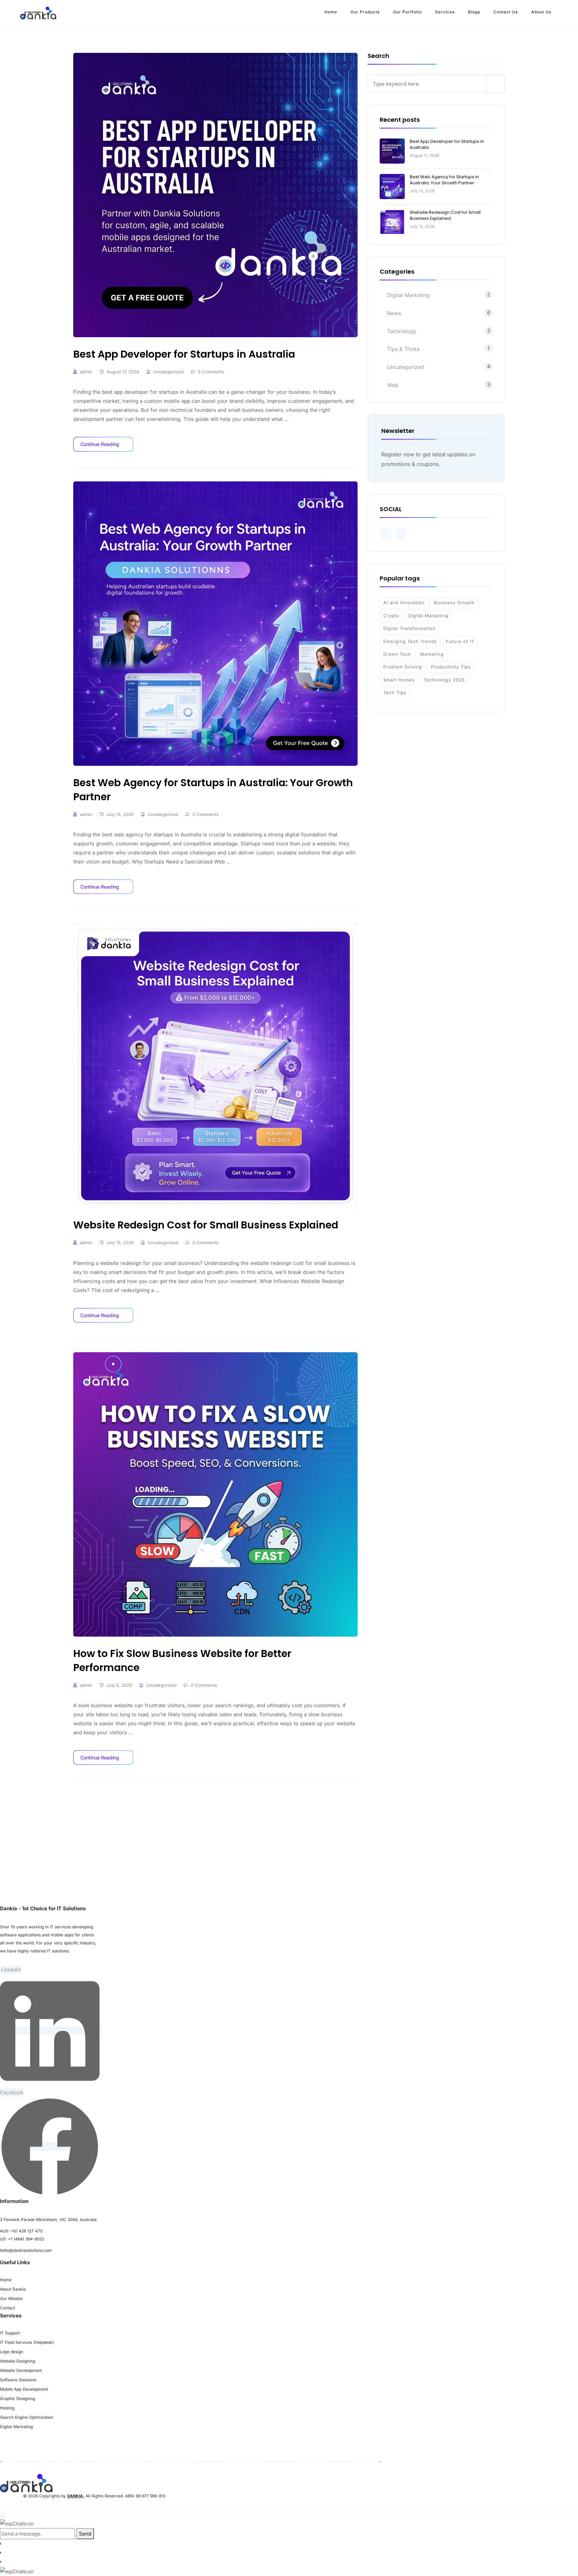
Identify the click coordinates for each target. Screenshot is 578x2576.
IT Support (10, 2333)
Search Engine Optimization (27, 2417)
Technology (402, 331)
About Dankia (13, 2289)
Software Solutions (18, 2380)
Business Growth (454, 603)
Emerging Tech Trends (410, 641)
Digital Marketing (408, 295)
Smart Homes (399, 680)
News (394, 313)
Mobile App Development (24, 2389)
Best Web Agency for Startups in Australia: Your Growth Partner (444, 180)
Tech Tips (395, 693)
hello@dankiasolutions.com (26, 2250)
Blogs (474, 12)
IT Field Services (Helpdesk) (27, 2342)
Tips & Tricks (403, 349)
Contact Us (506, 12)
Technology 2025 (444, 680)
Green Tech (397, 654)
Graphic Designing (18, 2399)
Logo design (12, 2352)
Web (393, 385)
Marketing (432, 654)
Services (445, 12)
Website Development (21, 2370)
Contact (8, 2308)
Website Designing (18, 2361)
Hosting (7, 2408)
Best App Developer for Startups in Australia (447, 144)
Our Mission (11, 2298)
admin (86, 372)
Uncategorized (168, 372)
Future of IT (460, 641)
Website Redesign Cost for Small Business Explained (445, 215)
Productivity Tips (451, 667)
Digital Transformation (409, 628)
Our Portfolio (407, 12)
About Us (541, 12)
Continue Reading (100, 444)
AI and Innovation (404, 603)
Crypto (391, 616)
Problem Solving (403, 667)
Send (85, 2534)
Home (331, 12)
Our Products (365, 12)
